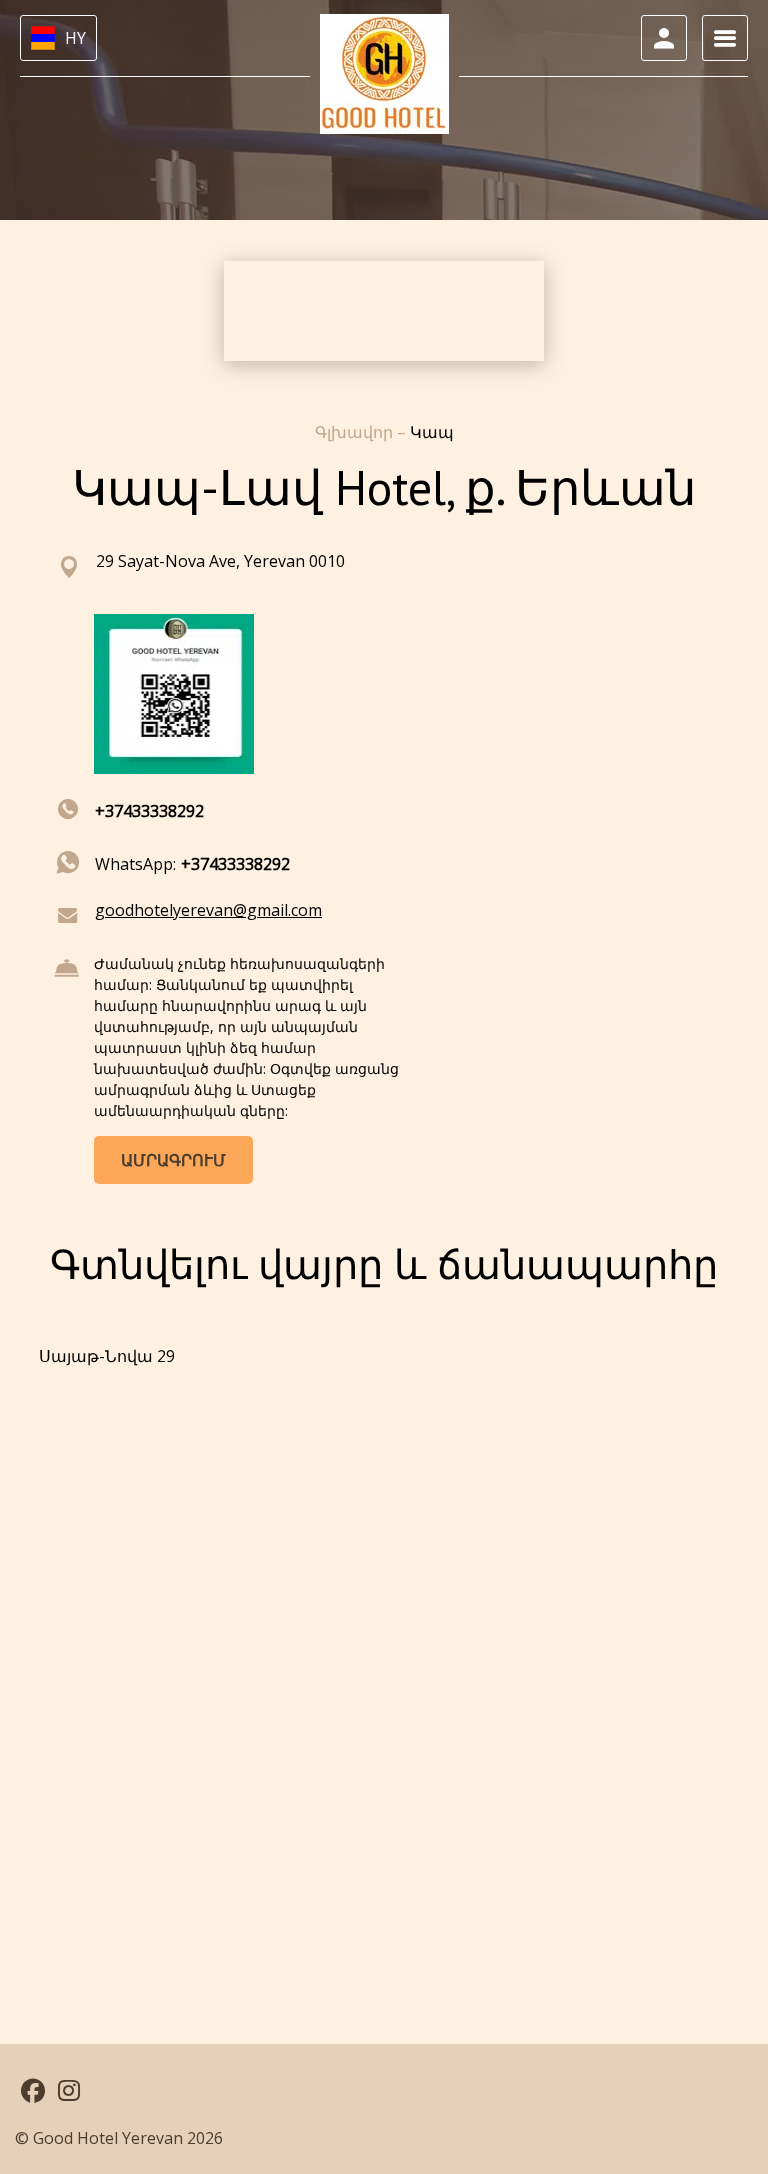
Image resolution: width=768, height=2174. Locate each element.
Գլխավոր (356, 432)
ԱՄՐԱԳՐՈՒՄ (173, 1160)
